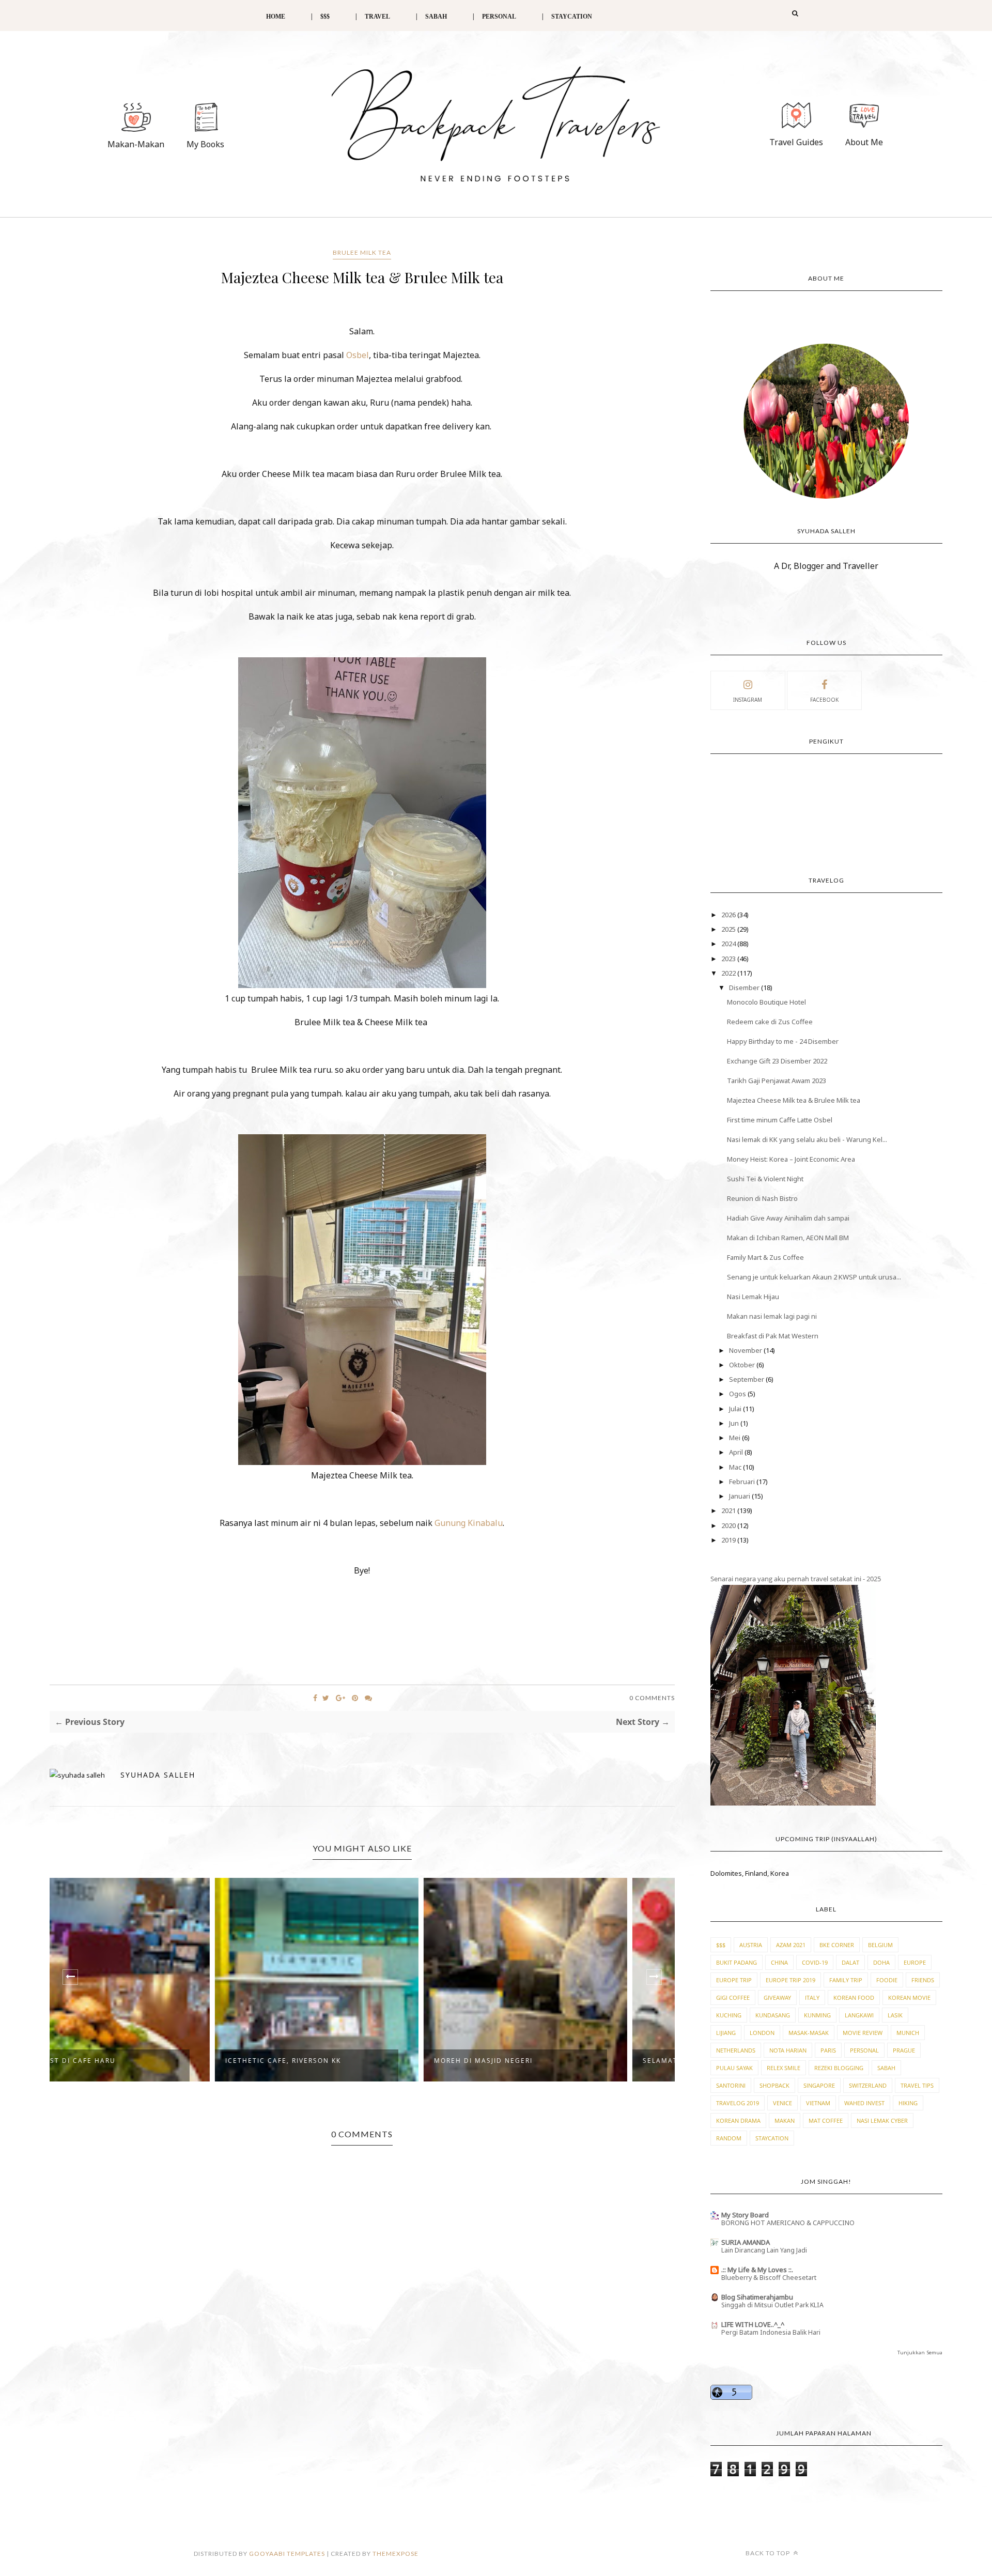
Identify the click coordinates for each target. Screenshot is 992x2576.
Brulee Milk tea (362, 252)
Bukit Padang (737, 1962)
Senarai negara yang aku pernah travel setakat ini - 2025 (796, 1579)
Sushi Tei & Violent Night (765, 1179)
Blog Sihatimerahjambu (757, 2297)
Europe (915, 1962)
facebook (824, 700)
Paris (828, 2050)
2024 (729, 944)
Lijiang (726, 2033)
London (762, 2033)
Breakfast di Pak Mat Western (773, 1336)
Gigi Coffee (733, 1997)
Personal (864, 2050)
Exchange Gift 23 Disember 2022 (777, 1061)
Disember (745, 988)
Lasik (895, 2015)
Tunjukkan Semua (920, 2353)
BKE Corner (837, 1945)
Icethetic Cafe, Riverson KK (120, 2061)
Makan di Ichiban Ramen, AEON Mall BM (788, 1238)
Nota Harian (788, 2050)
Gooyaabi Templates (287, 2554)
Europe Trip (734, 1980)
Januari (740, 1496)
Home (276, 17)
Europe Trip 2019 (791, 1980)
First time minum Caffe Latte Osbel (780, 1120)
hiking (908, 2103)
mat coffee (826, 2120)
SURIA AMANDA (746, 2242)
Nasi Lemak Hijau (753, 1297)
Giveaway (777, 1997)
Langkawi (859, 2015)
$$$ (325, 17)
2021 (729, 1510)
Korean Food (854, 1997)
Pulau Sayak (734, 2068)
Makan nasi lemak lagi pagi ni (772, 1316)
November (746, 1350)
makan (785, 2120)
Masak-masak (809, 2033)
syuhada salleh (158, 1775)
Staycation (572, 17)
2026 (729, 915)
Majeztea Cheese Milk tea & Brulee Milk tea (794, 1100)
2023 (729, 959)
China (779, 1962)
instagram (748, 700)
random (729, 2138)
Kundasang (773, 2015)
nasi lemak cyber (882, 2120)
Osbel (358, 355)
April (737, 1452)
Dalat (850, 1962)
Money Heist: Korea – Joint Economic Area (791, 1159)
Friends (923, 1980)
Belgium (880, 1945)
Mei (735, 1438)
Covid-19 (815, 1962)
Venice (782, 2103)
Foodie (887, 1980)
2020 (729, 1525)
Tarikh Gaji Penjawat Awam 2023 (777, 1081)
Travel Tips (917, 2085)
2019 (729, 1540)
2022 (729, 973)
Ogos (738, 1394)
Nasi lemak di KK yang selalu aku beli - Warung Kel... (807, 1139)
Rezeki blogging (839, 2068)
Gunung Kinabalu (469, 1523)
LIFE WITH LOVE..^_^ (753, 2324)
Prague (904, 2050)
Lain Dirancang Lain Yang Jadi (764, 2250)
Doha (881, 1962)
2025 (729, 929)
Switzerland (868, 2085)
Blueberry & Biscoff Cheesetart (769, 2278)
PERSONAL (499, 17)
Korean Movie (909, 1997)
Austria (751, 1945)
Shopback (774, 2085)
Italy (812, 1997)
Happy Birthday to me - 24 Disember (783, 1041)
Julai (736, 1409)
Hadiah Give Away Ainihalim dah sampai (788, 1218)
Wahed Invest (864, 2103)
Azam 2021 (791, 1945)
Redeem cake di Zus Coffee (770, 1022)
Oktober (743, 1365)
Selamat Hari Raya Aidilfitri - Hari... (556, 2061)
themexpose (396, 2554)
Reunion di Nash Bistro (762, 1198)
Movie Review (863, 2033)
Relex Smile (784, 2068)
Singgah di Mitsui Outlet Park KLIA (772, 2305)
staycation (772, 2138)
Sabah (886, 2068)
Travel (377, 17)
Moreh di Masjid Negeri (321, 2061)
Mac (736, 1467)
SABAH (436, 17)
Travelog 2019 (738, 2103)
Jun (735, 1423)
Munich (908, 2033)
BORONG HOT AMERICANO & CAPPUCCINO (788, 2223)
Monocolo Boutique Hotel (766, 1002)
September (747, 1379)
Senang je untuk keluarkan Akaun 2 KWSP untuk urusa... (814, 1277)
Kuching (729, 2015)
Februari (743, 1482)
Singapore (819, 2085)
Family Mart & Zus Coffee (765, 1257)
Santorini (731, 2085)
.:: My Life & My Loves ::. (757, 2270)
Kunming (817, 2015)
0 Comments (652, 1698)
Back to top (769, 2553)
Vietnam (818, 2103)
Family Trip (846, 1980)
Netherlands (736, 2050)
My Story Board (745, 2215)
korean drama (738, 2120)
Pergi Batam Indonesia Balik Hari (771, 2332)
